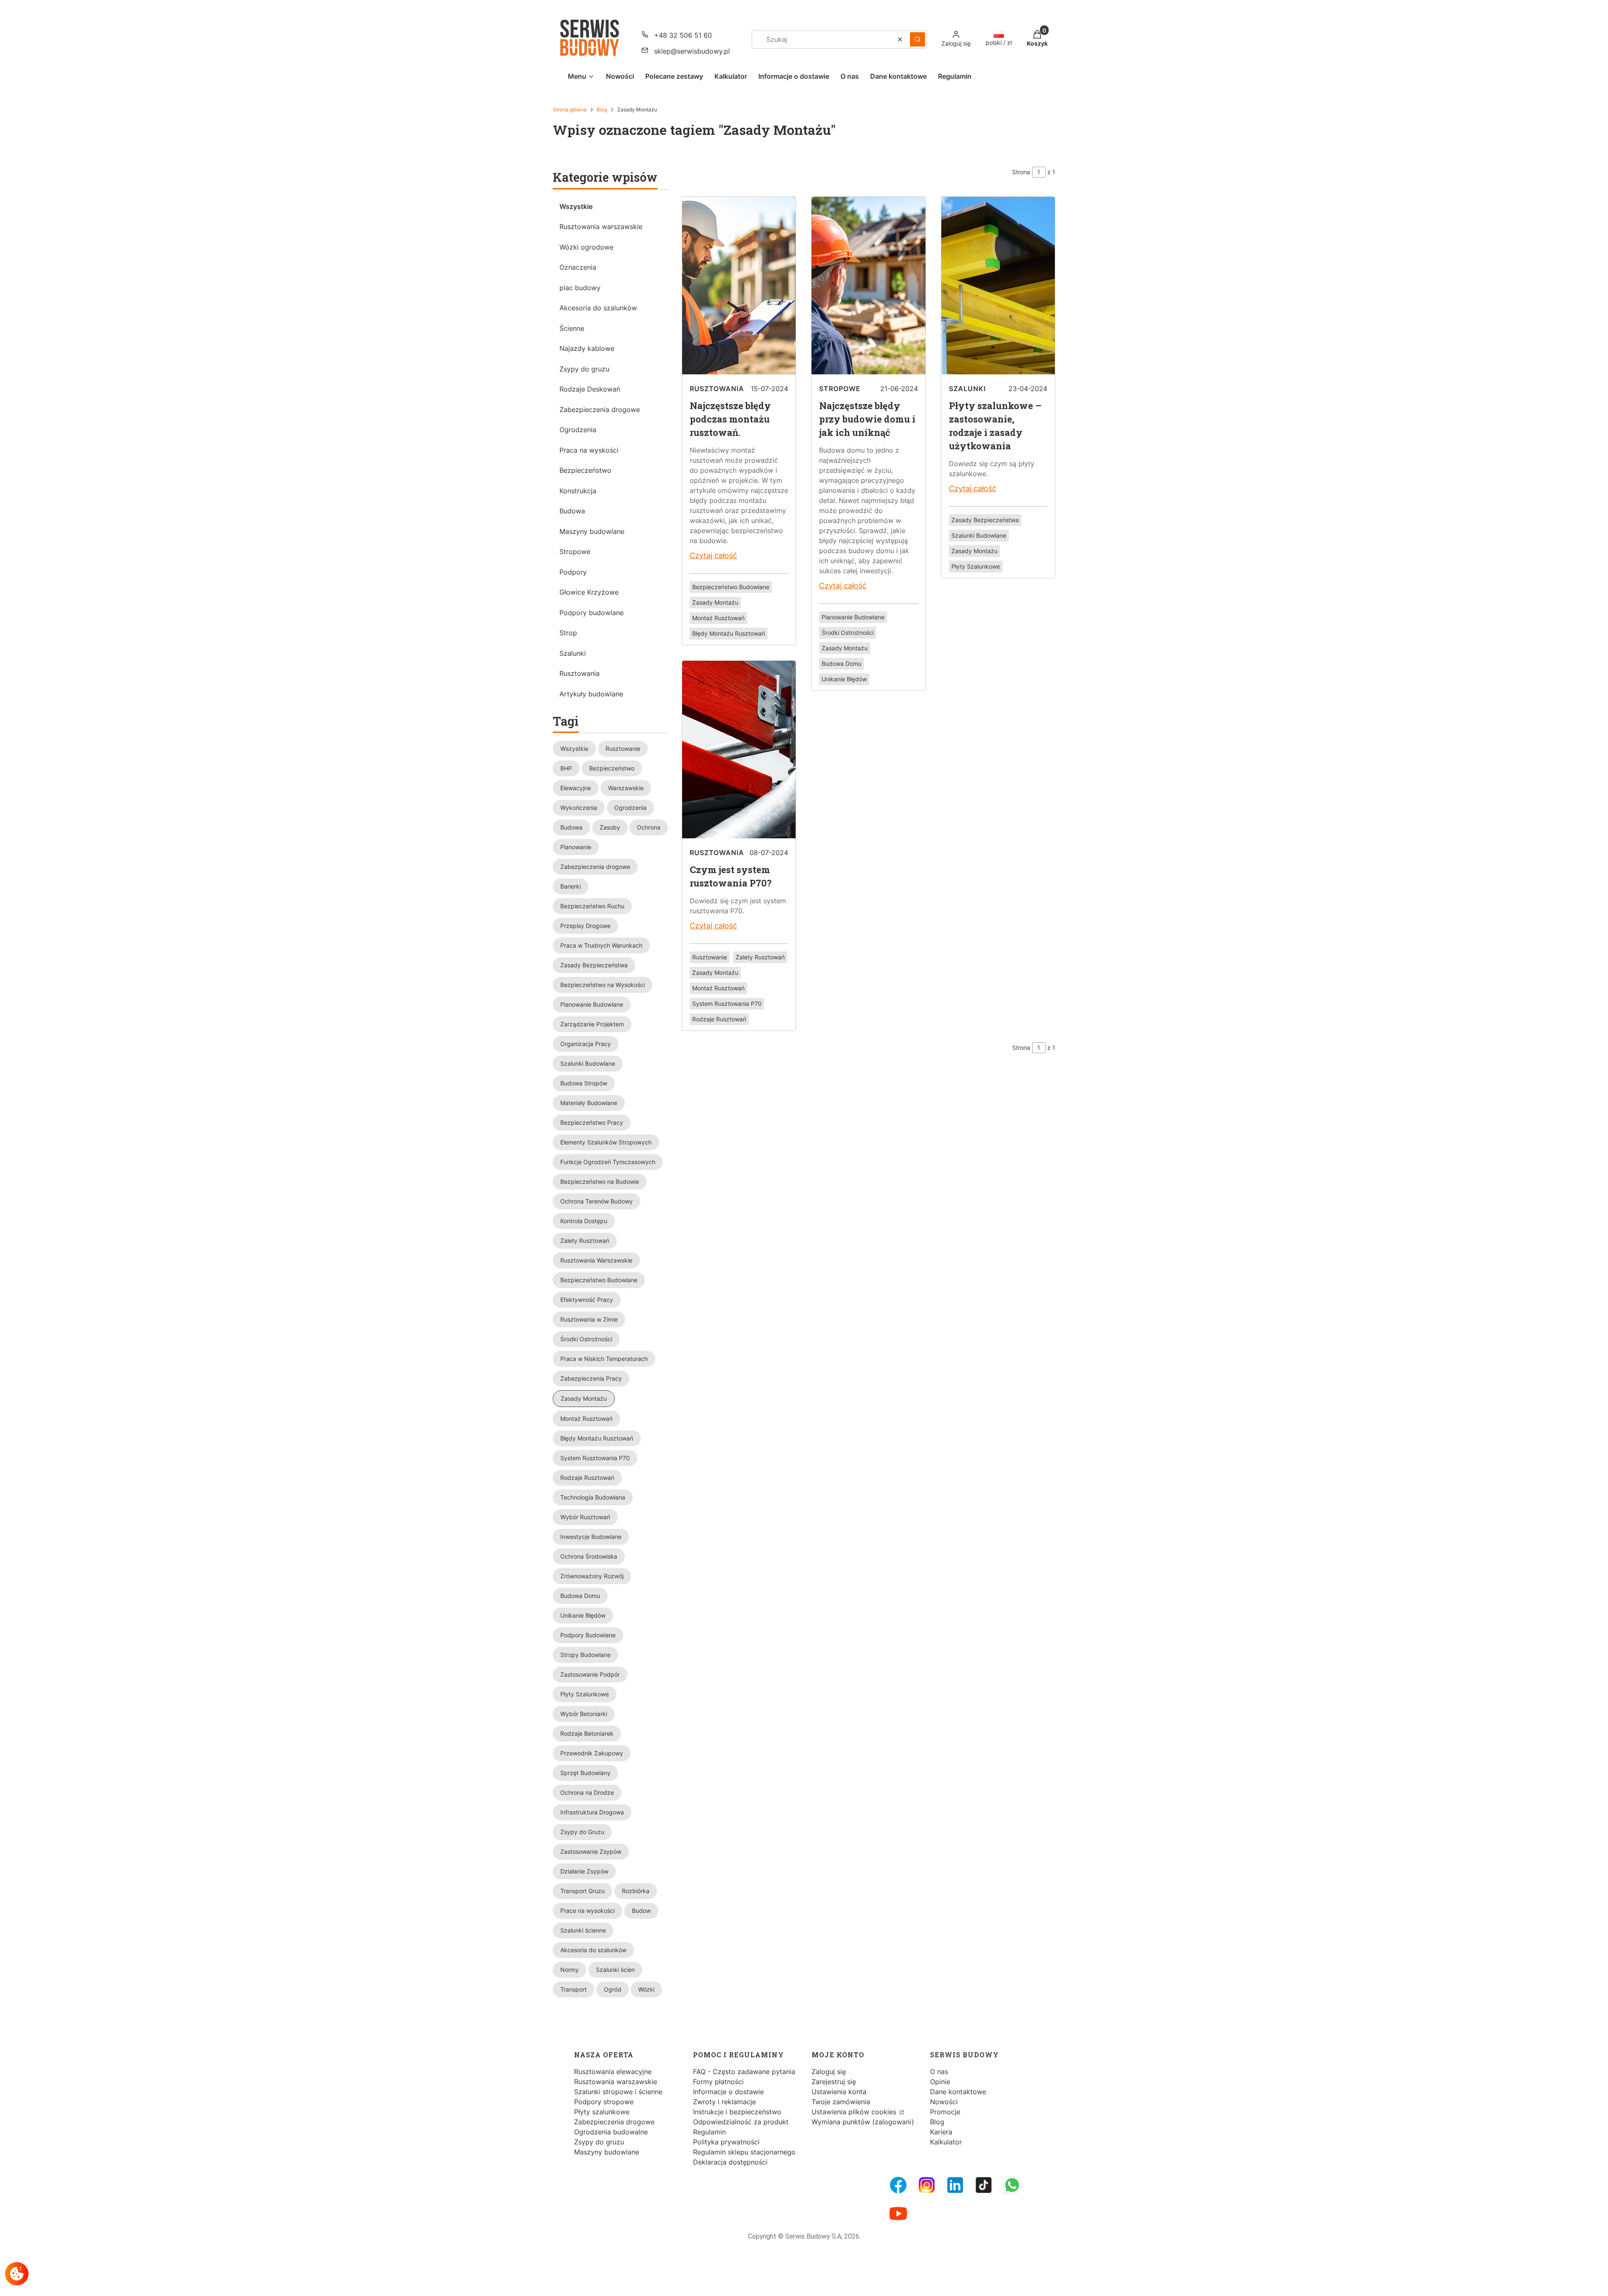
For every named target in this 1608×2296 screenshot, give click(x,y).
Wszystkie (576, 206)
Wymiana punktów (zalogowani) (863, 2122)
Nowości (944, 2102)
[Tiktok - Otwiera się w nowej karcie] (984, 2185)
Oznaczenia (578, 267)
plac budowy (580, 288)
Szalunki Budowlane (979, 535)
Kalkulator (946, 2142)
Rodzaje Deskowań (590, 389)
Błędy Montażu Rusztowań (729, 633)
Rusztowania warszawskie (601, 227)
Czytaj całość (713, 555)
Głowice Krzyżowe (589, 592)
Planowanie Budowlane (853, 617)
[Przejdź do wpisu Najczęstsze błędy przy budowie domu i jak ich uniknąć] (868, 373)
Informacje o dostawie (728, 2092)
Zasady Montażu (715, 602)
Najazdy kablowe (587, 348)
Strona (1021, 172)
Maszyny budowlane (592, 531)
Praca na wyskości (589, 450)
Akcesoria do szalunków (598, 308)
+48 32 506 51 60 (683, 35)
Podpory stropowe (604, 2102)
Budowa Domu (841, 664)
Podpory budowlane (591, 613)
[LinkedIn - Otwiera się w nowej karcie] (955, 2185)
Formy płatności (718, 2082)
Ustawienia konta (839, 2092)
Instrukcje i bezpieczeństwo (737, 2112)
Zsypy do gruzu (584, 369)
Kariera (941, 2132)
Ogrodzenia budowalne (611, 2132)
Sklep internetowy (801, 2283)
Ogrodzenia (578, 430)
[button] (917, 39)
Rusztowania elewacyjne (613, 2072)
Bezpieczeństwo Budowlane (731, 587)
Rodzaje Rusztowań (719, 1019)
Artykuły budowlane (591, 694)
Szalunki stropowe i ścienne (618, 2092)
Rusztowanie (710, 957)
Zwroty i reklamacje (724, 2102)
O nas (939, 2072)
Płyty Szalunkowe (976, 566)
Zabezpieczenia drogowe (600, 410)
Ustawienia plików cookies (855, 2112)
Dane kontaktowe (958, 2092)
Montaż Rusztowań (718, 618)
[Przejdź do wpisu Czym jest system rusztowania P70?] (739, 837)
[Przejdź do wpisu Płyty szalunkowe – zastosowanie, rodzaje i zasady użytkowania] (998, 373)
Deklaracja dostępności (730, 2162)
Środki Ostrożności (848, 633)
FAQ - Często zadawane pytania (744, 2072)
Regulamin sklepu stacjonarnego (744, 2152)
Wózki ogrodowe (586, 247)
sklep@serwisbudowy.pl (692, 51)
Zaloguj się (829, 2072)
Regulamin (709, 2132)
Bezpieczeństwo (585, 470)
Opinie (940, 2082)
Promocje (945, 2112)
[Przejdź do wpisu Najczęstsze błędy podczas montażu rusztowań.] (739, 373)
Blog (602, 110)
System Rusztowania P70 (727, 1004)
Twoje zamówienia (841, 2102)
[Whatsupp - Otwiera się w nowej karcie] (1012, 2185)
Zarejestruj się (834, 2082)
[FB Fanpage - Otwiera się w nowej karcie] (898, 2185)
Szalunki (573, 653)
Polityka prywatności (726, 2142)
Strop (568, 633)
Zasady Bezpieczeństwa (985, 520)
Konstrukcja (578, 491)
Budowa (572, 511)
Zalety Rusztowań (760, 957)
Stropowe (575, 551)
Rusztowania (580, 673)
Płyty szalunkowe (602, 2112)
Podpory (573, 572)
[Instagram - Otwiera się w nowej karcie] (927, 2185)
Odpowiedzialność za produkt (741, 2122)
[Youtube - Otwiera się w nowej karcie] (898, 2214)
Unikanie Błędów (844, 679)
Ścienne (572, 328)
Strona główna (570, 110)
